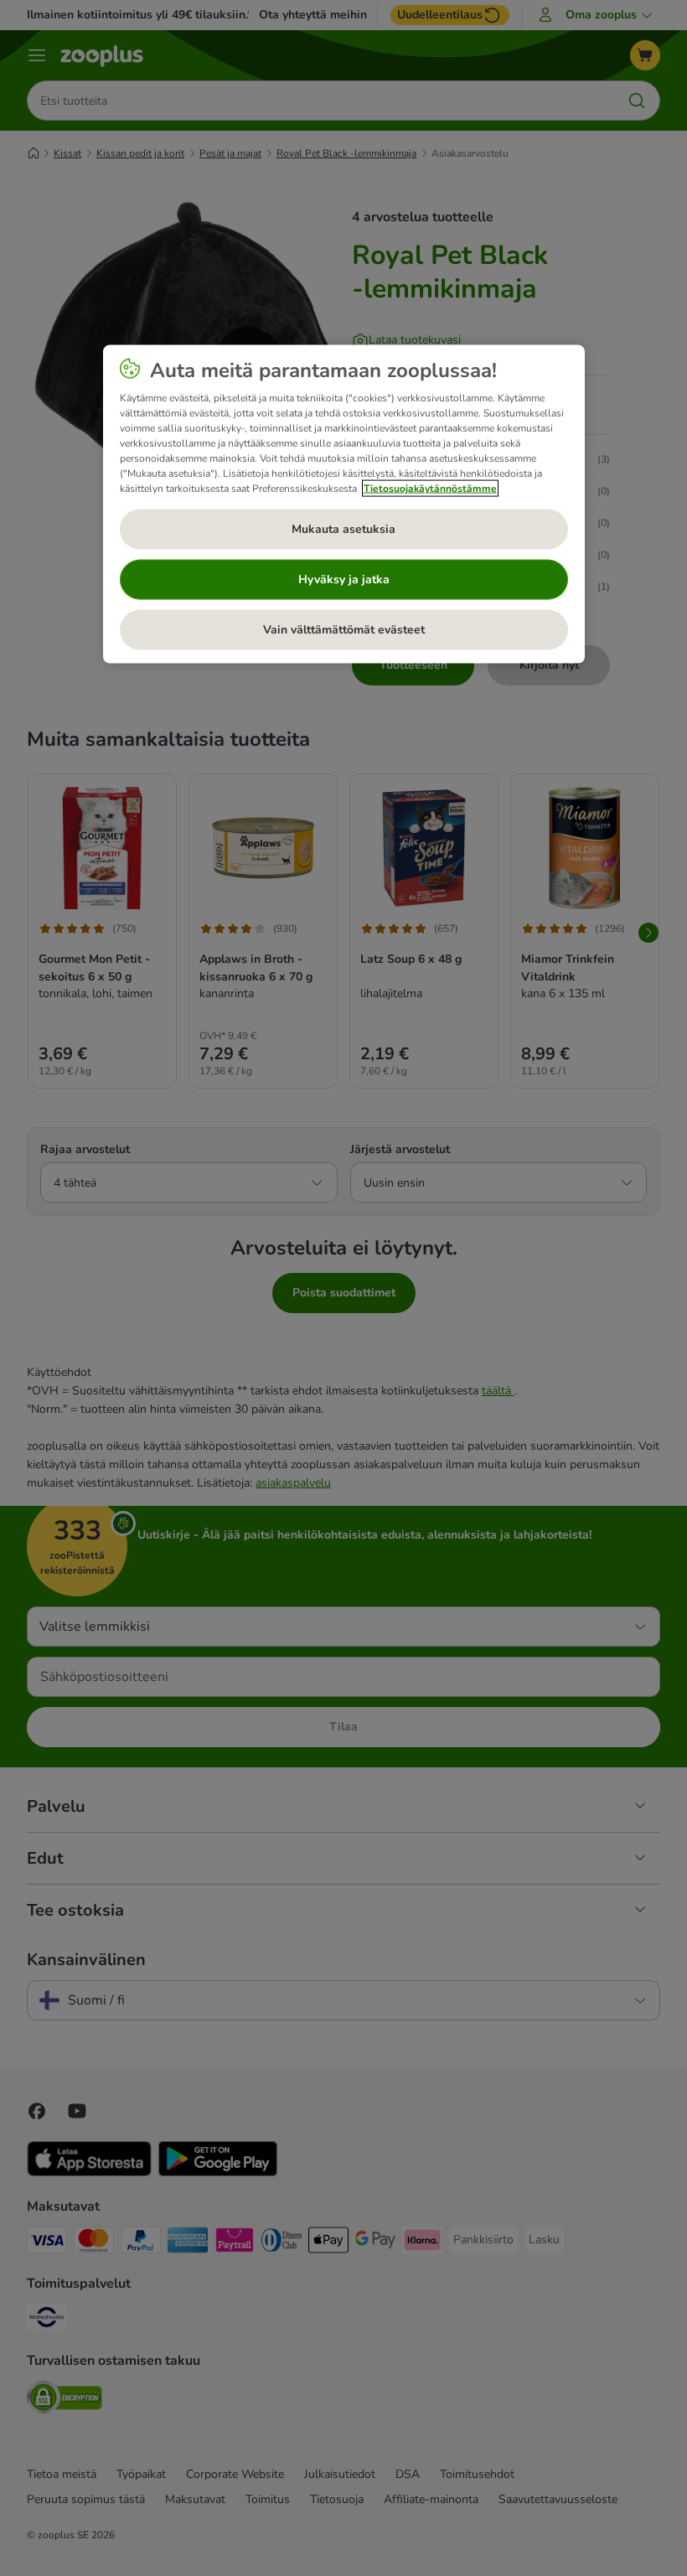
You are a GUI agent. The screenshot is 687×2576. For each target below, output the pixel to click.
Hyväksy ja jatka (344, 579)
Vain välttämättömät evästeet (344, 630)
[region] (344, 504)
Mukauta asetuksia (343, 529)
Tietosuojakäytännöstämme (430, 489)
